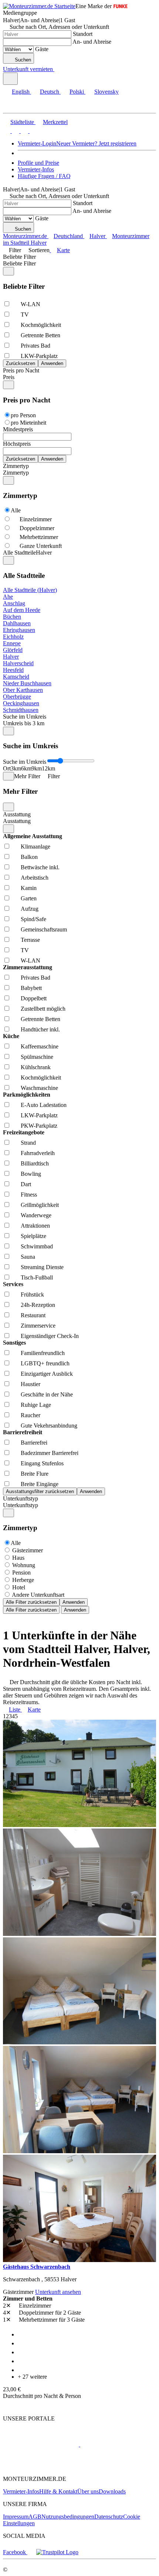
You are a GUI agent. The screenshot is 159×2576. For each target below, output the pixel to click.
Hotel (19, 1587)
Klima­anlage (35, 847)
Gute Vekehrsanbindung (49, 1426)
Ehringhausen (19, 630)
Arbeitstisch (35, 878)
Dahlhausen (17, 623)
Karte (63, 250)
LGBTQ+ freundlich (45, 1363)
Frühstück (32, 1294)
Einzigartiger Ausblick (47, 1374)
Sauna (28, 1257)
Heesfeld (13, 670)
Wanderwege (36, 1215)
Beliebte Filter (19, 257)
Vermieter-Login (37, 143)
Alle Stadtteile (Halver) (30, 590)
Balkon (29, 857)
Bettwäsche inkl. (40, 867)
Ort (7, 768)
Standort (83, 34)
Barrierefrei (34, 1443)
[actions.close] (9, 271)
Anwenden (74, 1602)
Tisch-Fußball (37, 1277)
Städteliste (22, 122)
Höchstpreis (17, 444)
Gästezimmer (28, 1550)
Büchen (12, 617)
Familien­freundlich (43, 1353)
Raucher (31, 1415)
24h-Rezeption (38, 1305)
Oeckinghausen (21, 703)
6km (26, 768)
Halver (11, 657)
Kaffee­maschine (40, 1046)
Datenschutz (109, 2517)
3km (16, 768)
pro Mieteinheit (28, 423)
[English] (7, 131)
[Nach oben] (7, 2406)
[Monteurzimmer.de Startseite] (39, 6)
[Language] (10, 79)
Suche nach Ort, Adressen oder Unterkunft (59, 27)
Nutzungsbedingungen (68, 2517)
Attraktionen (35, 1226)
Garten (29, 898)
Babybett (31, 988)
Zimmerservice (38, 1326)
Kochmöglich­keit (41, 325)
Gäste (42, 49)
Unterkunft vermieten (28, 69)
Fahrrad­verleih (38, 1153)
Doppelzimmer (37, 528)
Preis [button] (9, 377)
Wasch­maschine (39, 1088)
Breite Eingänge (40, 1484)
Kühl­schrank (36, 1067)
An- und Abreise (92, 42)
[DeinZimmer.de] (42, 2466)
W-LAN (31, 304)
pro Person (23, 415)
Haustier (31, 1384)
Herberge (23, 1580)
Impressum (16, 2517)
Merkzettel (55, 122)
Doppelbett (34, 998)
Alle (16, 510)
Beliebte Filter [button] (19, 263)
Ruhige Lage (36, 1405)
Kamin (29, 888)
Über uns (88, 2491)
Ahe (8, 597)
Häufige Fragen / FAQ (44, 176)
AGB (35, 2517)
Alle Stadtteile (19, 553)
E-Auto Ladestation (44, 1105)
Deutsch (50, 92)
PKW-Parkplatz (39, 1126)
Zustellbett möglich (43, 1009)
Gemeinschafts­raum (44, 929)
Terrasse (30, 940)
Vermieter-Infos (36, 169)
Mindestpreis (18, 429)
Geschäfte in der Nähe (47, 1394)
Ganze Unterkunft (41, 546)
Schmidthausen (21, 710)
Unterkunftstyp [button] (21, 1505)
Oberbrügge (17, 697)
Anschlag (14, 603)
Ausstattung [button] (17, 821)
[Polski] (24, 131)
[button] (13, 106)
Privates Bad (35, 346)
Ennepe (12, 643)
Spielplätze (33, 1236)
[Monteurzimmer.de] (41, 2444)
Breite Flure (35, 1474)
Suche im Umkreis (25, 717)
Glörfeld (13, 650)
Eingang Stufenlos (42, 1463)
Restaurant (33, 1315)
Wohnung (24, 1565)
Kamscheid (16, 677)
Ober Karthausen (23, 690)
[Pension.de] (108, 2444)
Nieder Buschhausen (27, 683)
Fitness (29, 1195)
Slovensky (106, 92)
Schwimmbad (37, 1246)
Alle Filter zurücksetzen (31, 1602)
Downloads (112, 2491)
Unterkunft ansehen (58, 2292)
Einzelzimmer (36, 519)
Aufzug (30, 909)
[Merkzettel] (57, 69)
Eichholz (13, 637)
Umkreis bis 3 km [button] (24, 723)
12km (48, 768)
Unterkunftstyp (21, 1498)
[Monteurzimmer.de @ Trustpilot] (57, 2552)
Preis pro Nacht (21, 370)
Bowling (31, 1174)
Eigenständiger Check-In (50, 1336)
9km (37, 768)
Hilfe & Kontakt (58, 2491)
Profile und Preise (38, 163)
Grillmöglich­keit (40, 1205)
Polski (77, 92)
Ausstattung (17, 814)
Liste (15, 1709)
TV (25, 315)
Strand (28, 1143)
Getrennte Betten (40, 335)
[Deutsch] (15, 131)
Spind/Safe (33, 919)
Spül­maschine (37, 1057)
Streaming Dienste (42, 1267)
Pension (21, 1573)
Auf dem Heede (22, 610)
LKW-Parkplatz (39, 356)
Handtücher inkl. (40, 1029)
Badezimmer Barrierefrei (50, 1453)
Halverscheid (18, 663)
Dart (26, 1184)
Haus (18, 1558)
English (21, 92)
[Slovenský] (33, 131)
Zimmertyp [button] (16, 473)
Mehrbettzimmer (39, 537)
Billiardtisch (35, 1163)
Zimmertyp (16, 466)
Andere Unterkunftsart (38, 1595)
